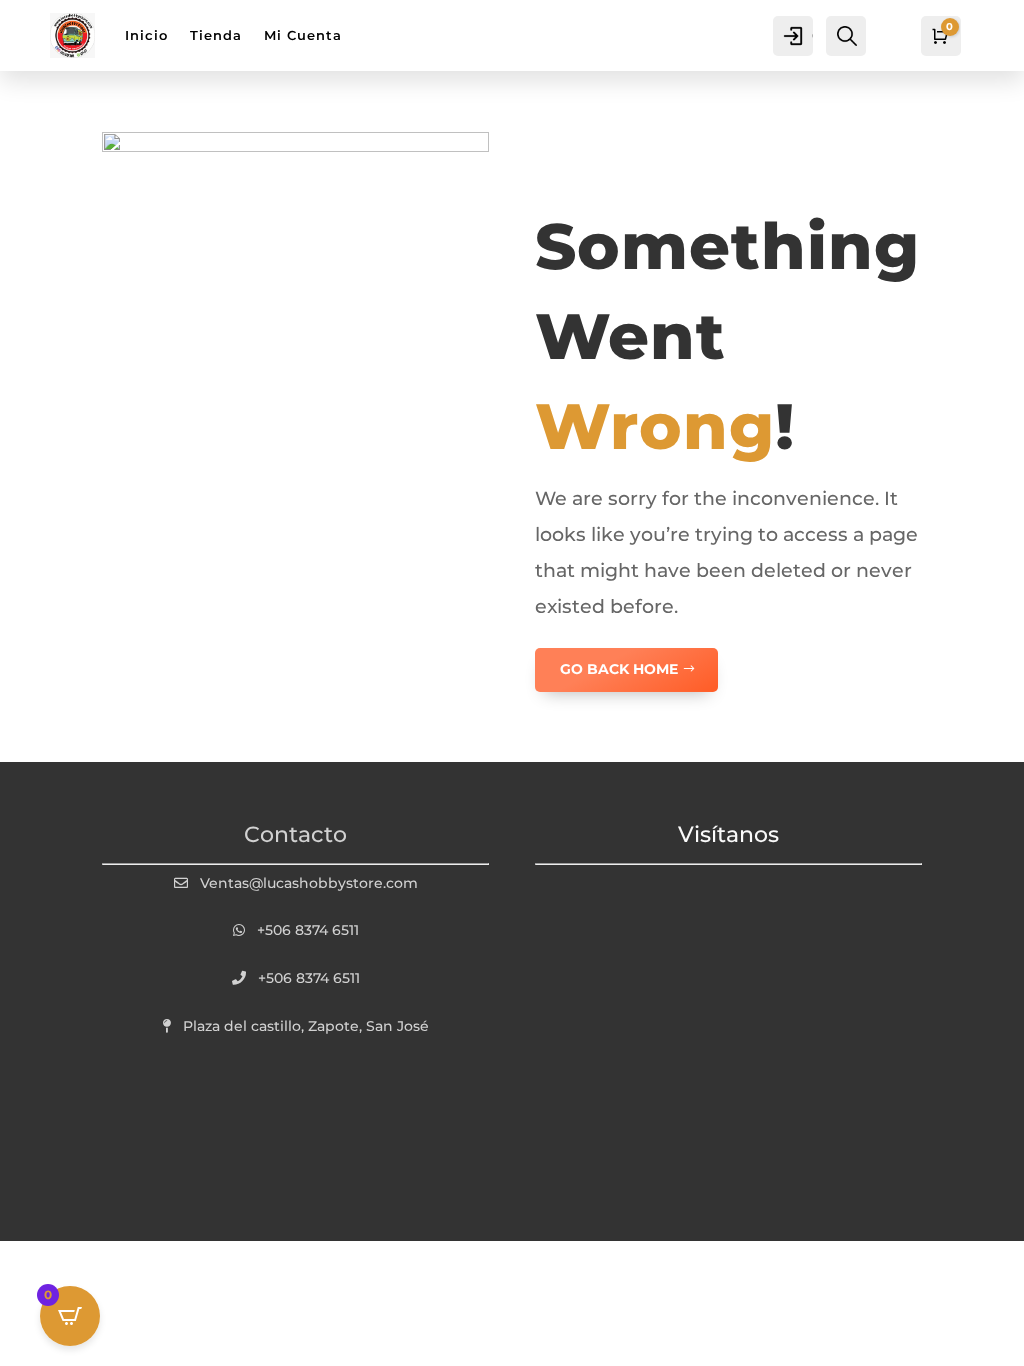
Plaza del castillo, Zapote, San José (306, 1026)
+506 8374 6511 (308, 930)
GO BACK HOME (619, 669)
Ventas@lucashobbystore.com (309, 883)
